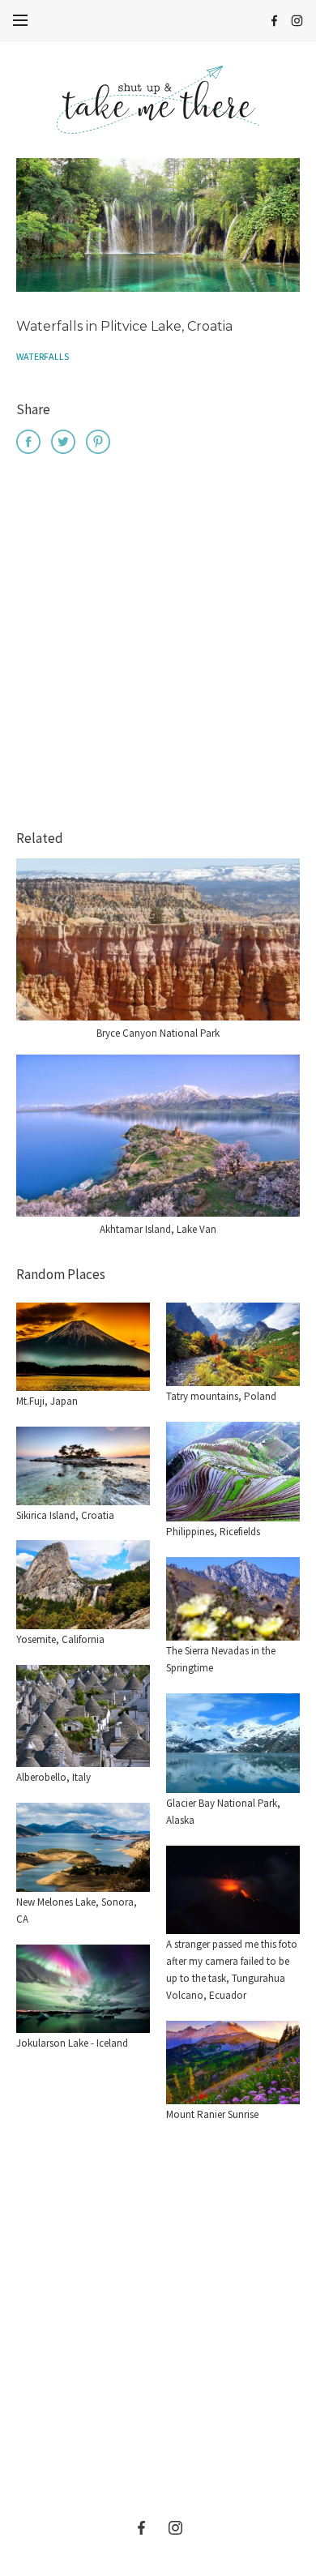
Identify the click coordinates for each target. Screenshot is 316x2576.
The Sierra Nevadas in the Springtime (221, 1659)
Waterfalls (43, 356)
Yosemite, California (60, 1639)
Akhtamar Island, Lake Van (158, 1229)
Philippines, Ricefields (213, 1532)
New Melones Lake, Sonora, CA (77, 1911)
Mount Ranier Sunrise (212, 2114)
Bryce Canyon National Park (158, 1033)
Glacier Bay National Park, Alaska (223, 1812)
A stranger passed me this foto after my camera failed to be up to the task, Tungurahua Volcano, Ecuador (232, 1969)
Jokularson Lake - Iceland (72, 2043)
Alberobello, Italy (53, 1777)
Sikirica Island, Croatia (65, 1515)
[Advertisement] (158, 644)
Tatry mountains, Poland (221, 1396)
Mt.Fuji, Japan (47, 1401)
